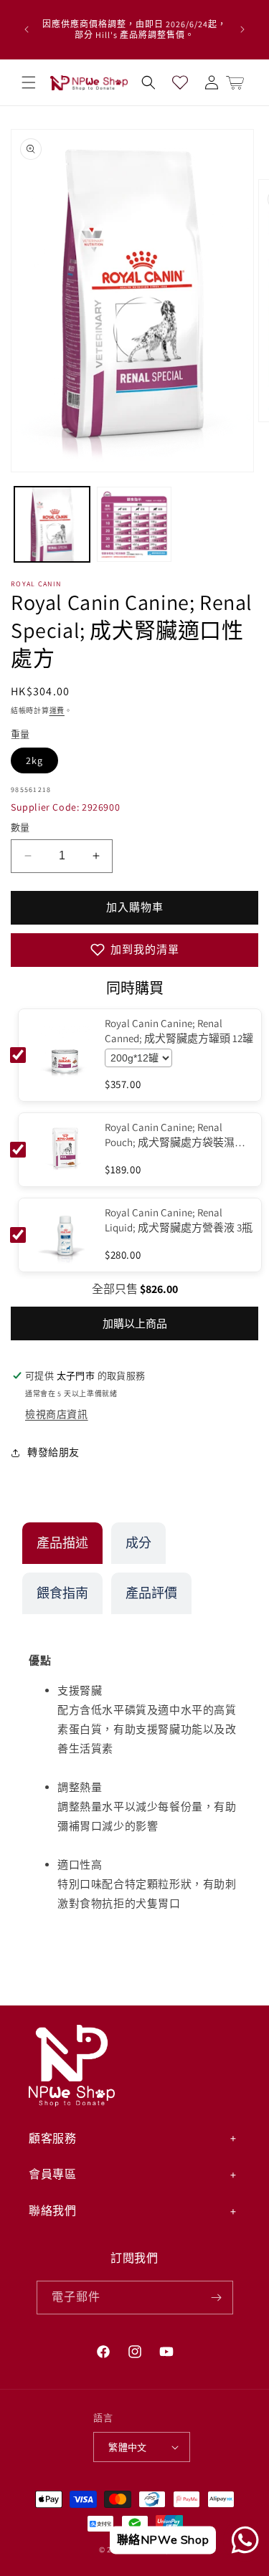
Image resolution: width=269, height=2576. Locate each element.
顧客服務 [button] (52, 2138)
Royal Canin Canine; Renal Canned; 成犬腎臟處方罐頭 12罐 (179, 1031)
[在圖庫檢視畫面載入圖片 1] (52, 524)
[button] (29, 82)
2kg (34, 760)
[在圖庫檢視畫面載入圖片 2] (134, 524)
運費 (57, 711)
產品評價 (151, 1593)
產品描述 (62, 1543)
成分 (138, 1543)
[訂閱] (217, 2298)
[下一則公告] (242, 29)
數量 (20, 827)
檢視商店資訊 (57, 1414)
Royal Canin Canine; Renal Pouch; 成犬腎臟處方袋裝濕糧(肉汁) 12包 (175, 1135)
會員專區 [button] (52, 2174)
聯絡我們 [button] (52, 2211)
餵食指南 (62, 1593)
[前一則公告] (27, 29)
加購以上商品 (135, 1323)
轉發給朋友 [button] (53, 1452)
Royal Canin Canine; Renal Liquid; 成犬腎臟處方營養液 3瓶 (179, 1220)
